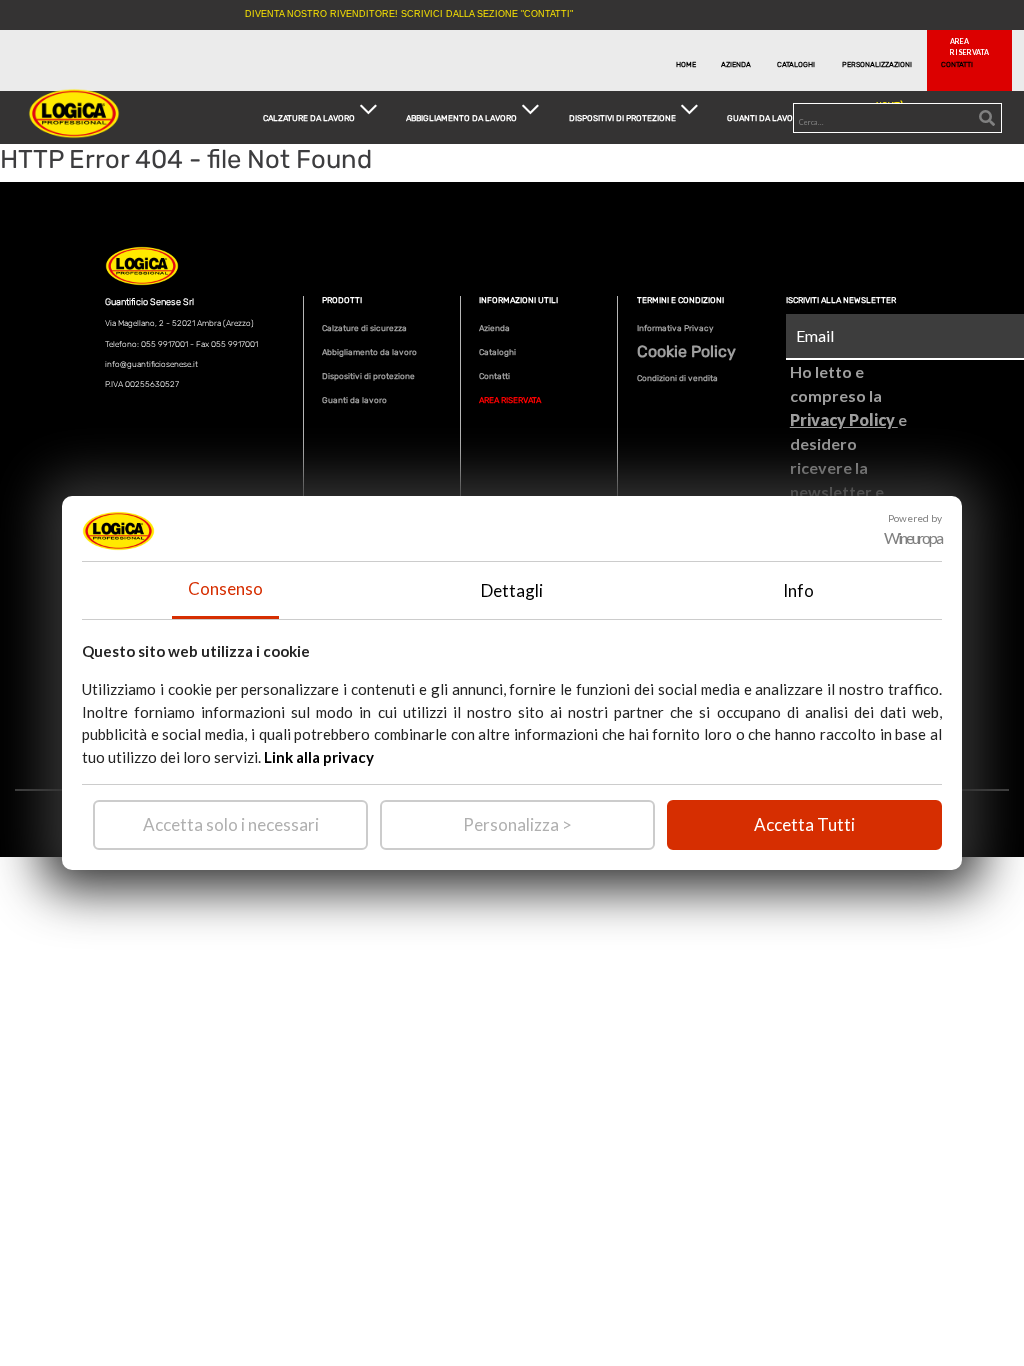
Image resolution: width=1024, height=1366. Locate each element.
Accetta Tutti (804, 824)
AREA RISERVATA (510, 400)
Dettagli (512, 590)
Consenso (225, 588)
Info (798, 590)
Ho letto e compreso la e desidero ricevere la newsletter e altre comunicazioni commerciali (848, 467)
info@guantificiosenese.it (151, 364)
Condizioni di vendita (677, 378)
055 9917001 (164, 344)
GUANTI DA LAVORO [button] (765, 117)
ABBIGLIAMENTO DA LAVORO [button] (461, 117)
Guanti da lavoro (354, 400)
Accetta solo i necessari (231, 824)
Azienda (494, 328)
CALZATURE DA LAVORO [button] (309, 117)
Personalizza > (517, 824)
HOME (686, 64)
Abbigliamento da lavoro (369, 352)
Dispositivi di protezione (368, 376)
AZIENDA (736, 64)
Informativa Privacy (675, 328)
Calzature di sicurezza (364, 328)
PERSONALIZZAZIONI (871, 64)
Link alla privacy (319, 757)
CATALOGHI (796, 64)
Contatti (494, 376)
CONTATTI (957, 64)
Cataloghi (497, 352)
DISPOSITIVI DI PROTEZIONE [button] (622, 117)
